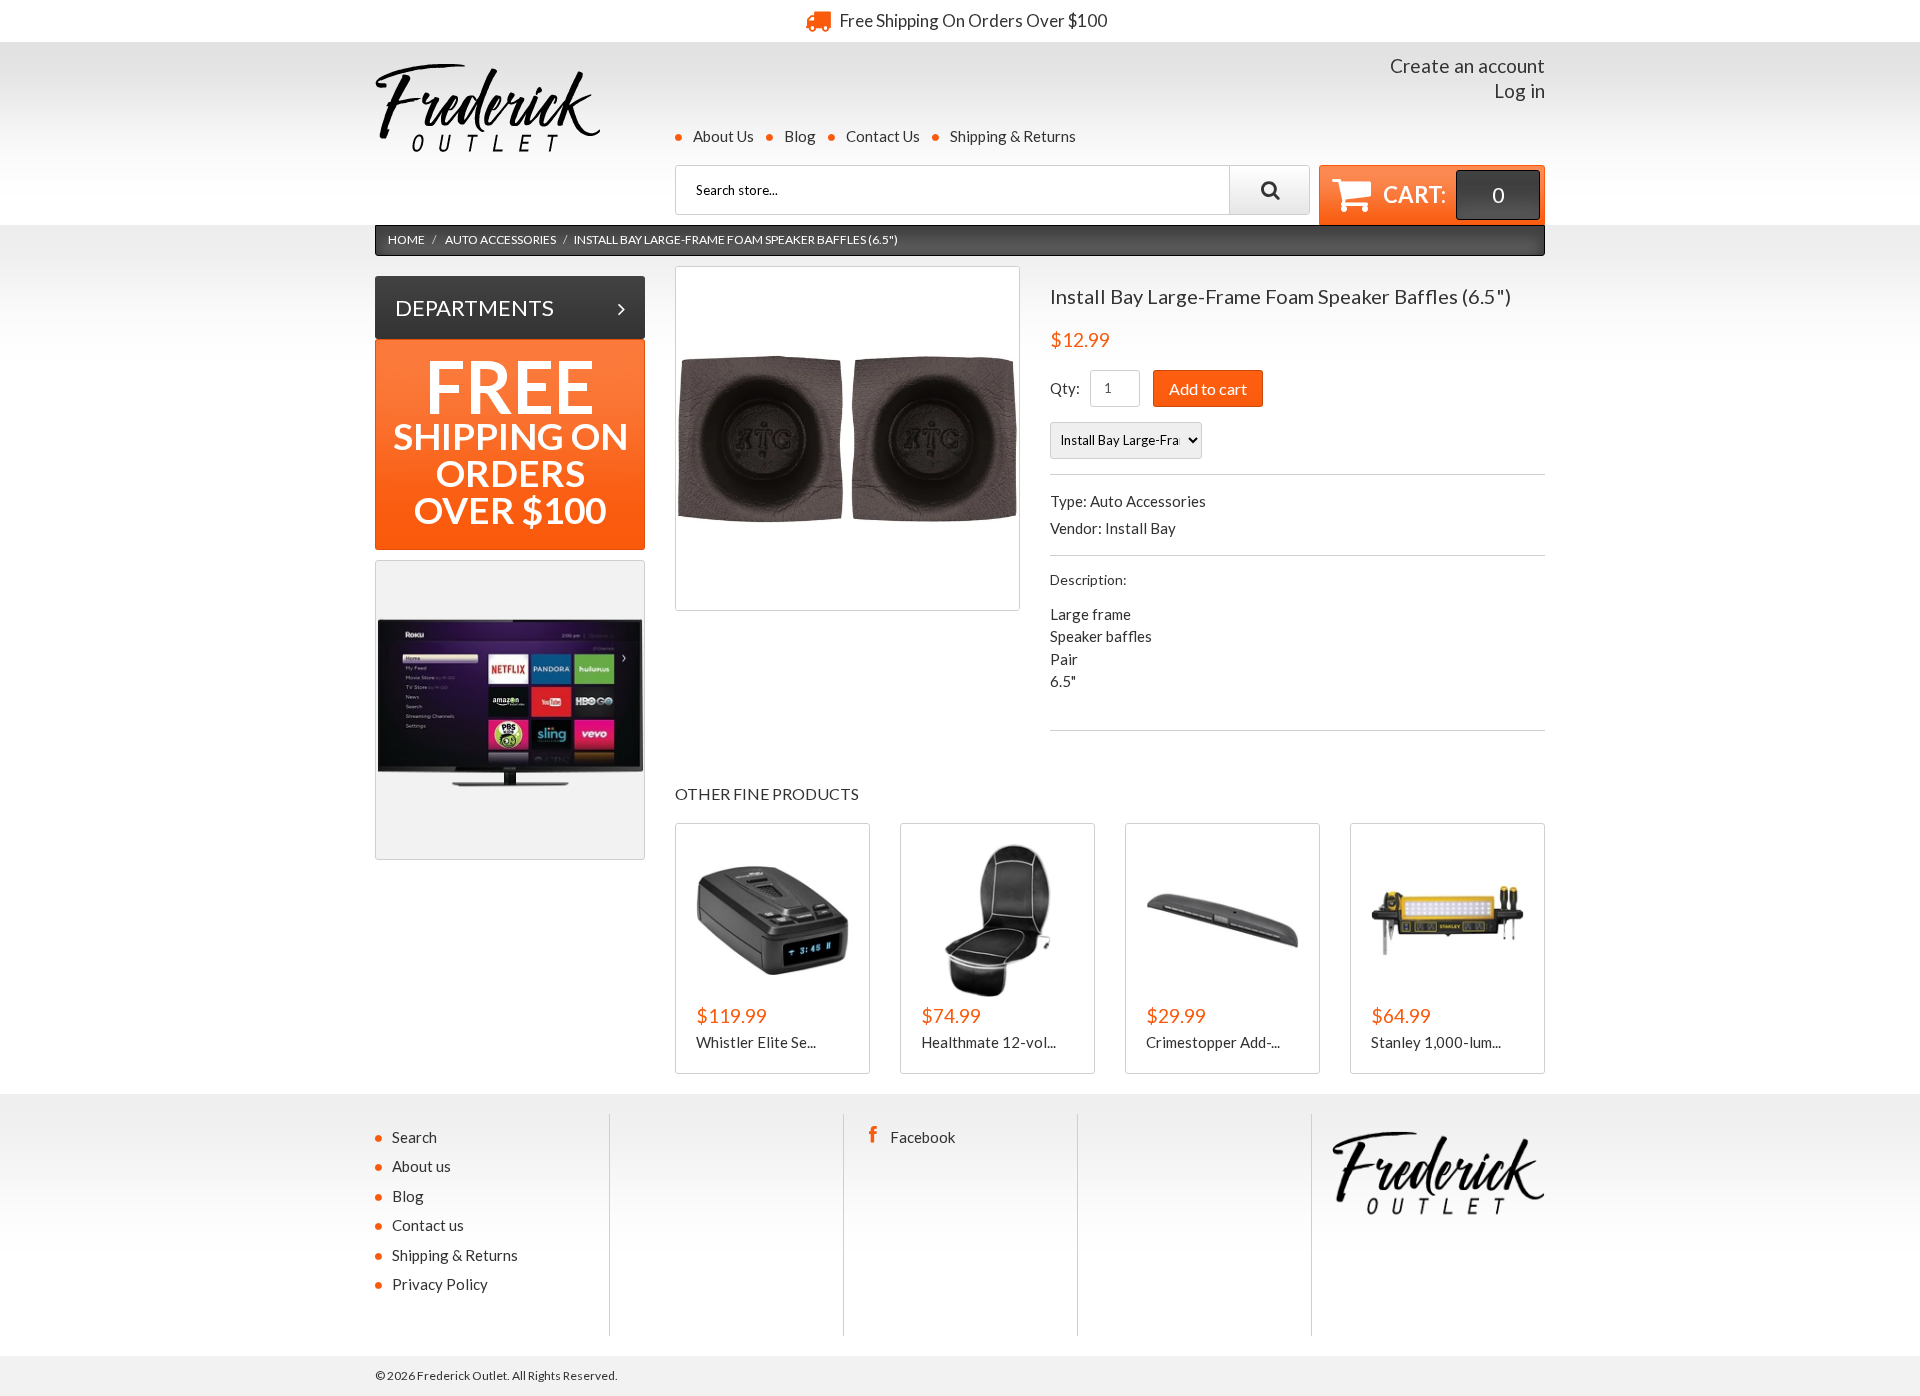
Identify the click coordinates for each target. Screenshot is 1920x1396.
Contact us (428, 1225)
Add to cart (1208, 388)
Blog (800, 136)
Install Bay (1140, 528)
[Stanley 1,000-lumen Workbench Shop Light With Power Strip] (1447, 920)
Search (414, 1137)
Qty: (1065, 388)
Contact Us (883, 136)
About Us (723, 136)
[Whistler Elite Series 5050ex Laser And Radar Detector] (772, 920)
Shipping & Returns (1013, 136)
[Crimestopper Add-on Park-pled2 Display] (1222, 920)
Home (406, 239)
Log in (1519, 90)
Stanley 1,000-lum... (1436, 1041)
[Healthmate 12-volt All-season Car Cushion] (997, 920)
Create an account (1467, 65)
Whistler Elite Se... (756, 1041)
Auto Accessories (500, 239)
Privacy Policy (440, 1284)
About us (421, 1166)
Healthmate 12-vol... (988, 1041)
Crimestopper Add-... (1213, 1041)
